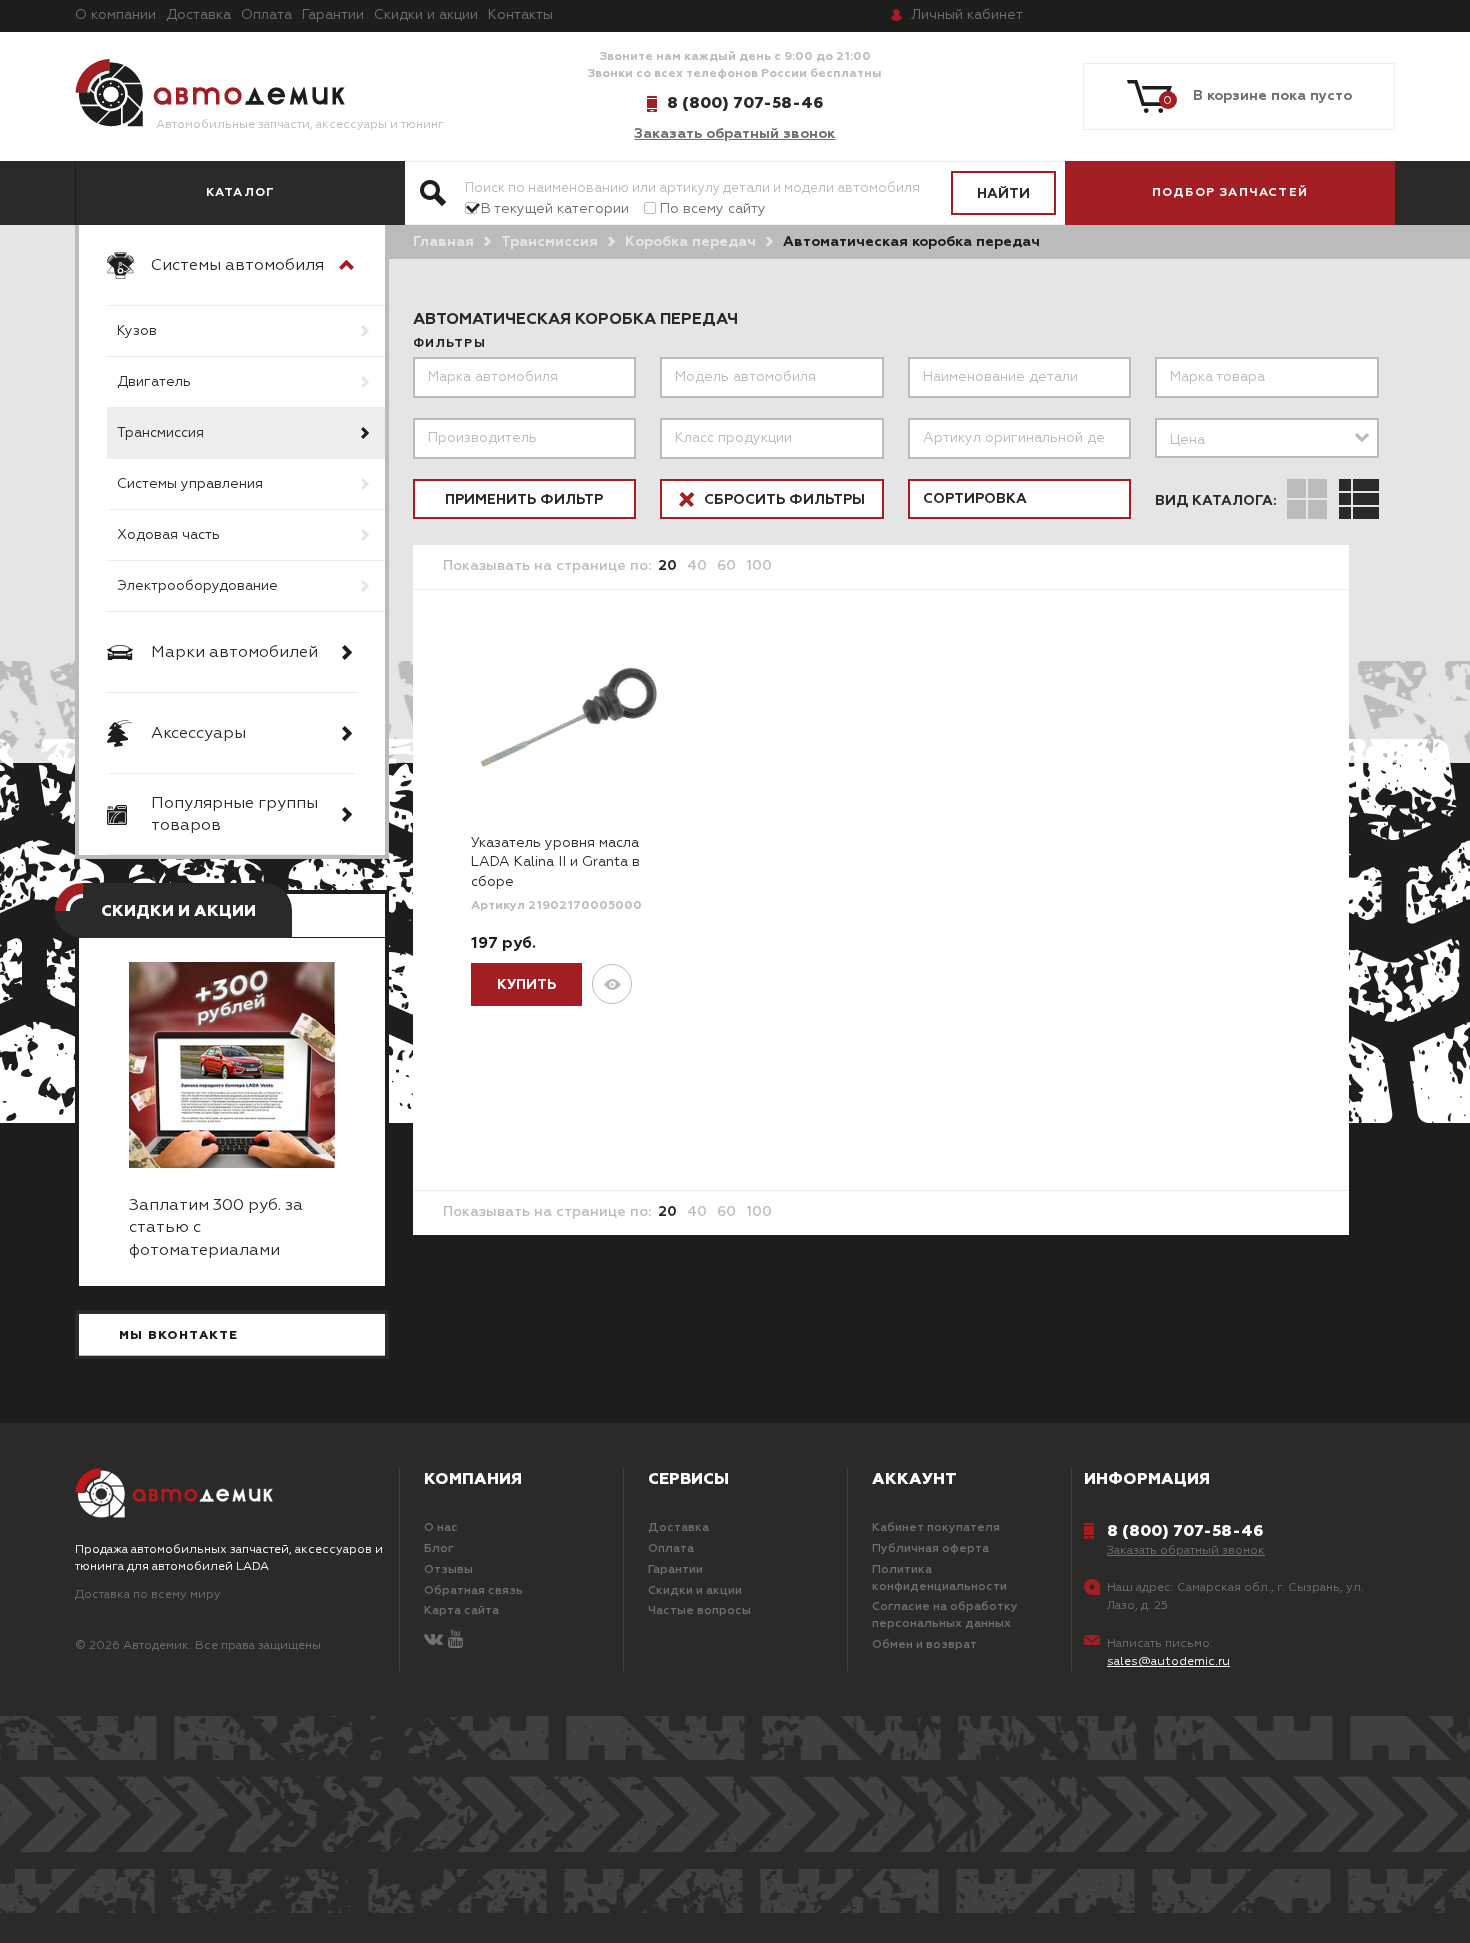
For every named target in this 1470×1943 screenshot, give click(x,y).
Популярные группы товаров (234, 815)
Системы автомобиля (237, 266)
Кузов (137, 331)
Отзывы (448, 1570)
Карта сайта (461, 1611)
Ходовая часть (168, 535)
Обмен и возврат (924, 1645)
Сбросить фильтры (782, 500)
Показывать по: (547, 566)
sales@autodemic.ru (1168, 1662)
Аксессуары (198, 734)
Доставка (198, 15)
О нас (441, 1528)
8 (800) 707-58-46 (745, 103)
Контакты (520, 15)
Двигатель (154, 382)
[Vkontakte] (433, 1640)
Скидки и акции (426, 15)
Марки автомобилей (234, 653)
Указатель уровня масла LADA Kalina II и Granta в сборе (555, 862)
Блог (439, 1549)
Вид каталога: (1216, 501)
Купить (526, 985)
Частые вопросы (699, 1611)
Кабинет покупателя (936, 1528)
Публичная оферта (930, 1549)
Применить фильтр (524, 500)
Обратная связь (473, 1591)
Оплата (266, 15)
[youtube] (455, 1640)
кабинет (967, 15)
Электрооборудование (197, 586)
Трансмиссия (160, 433)
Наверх (131, 1903)
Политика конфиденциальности (939, 1578)
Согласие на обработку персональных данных (945, 1615)
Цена (1187, 440)
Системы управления (190, 484)
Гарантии (333, 15)
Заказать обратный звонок (734, 134)
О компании (115, 15)
